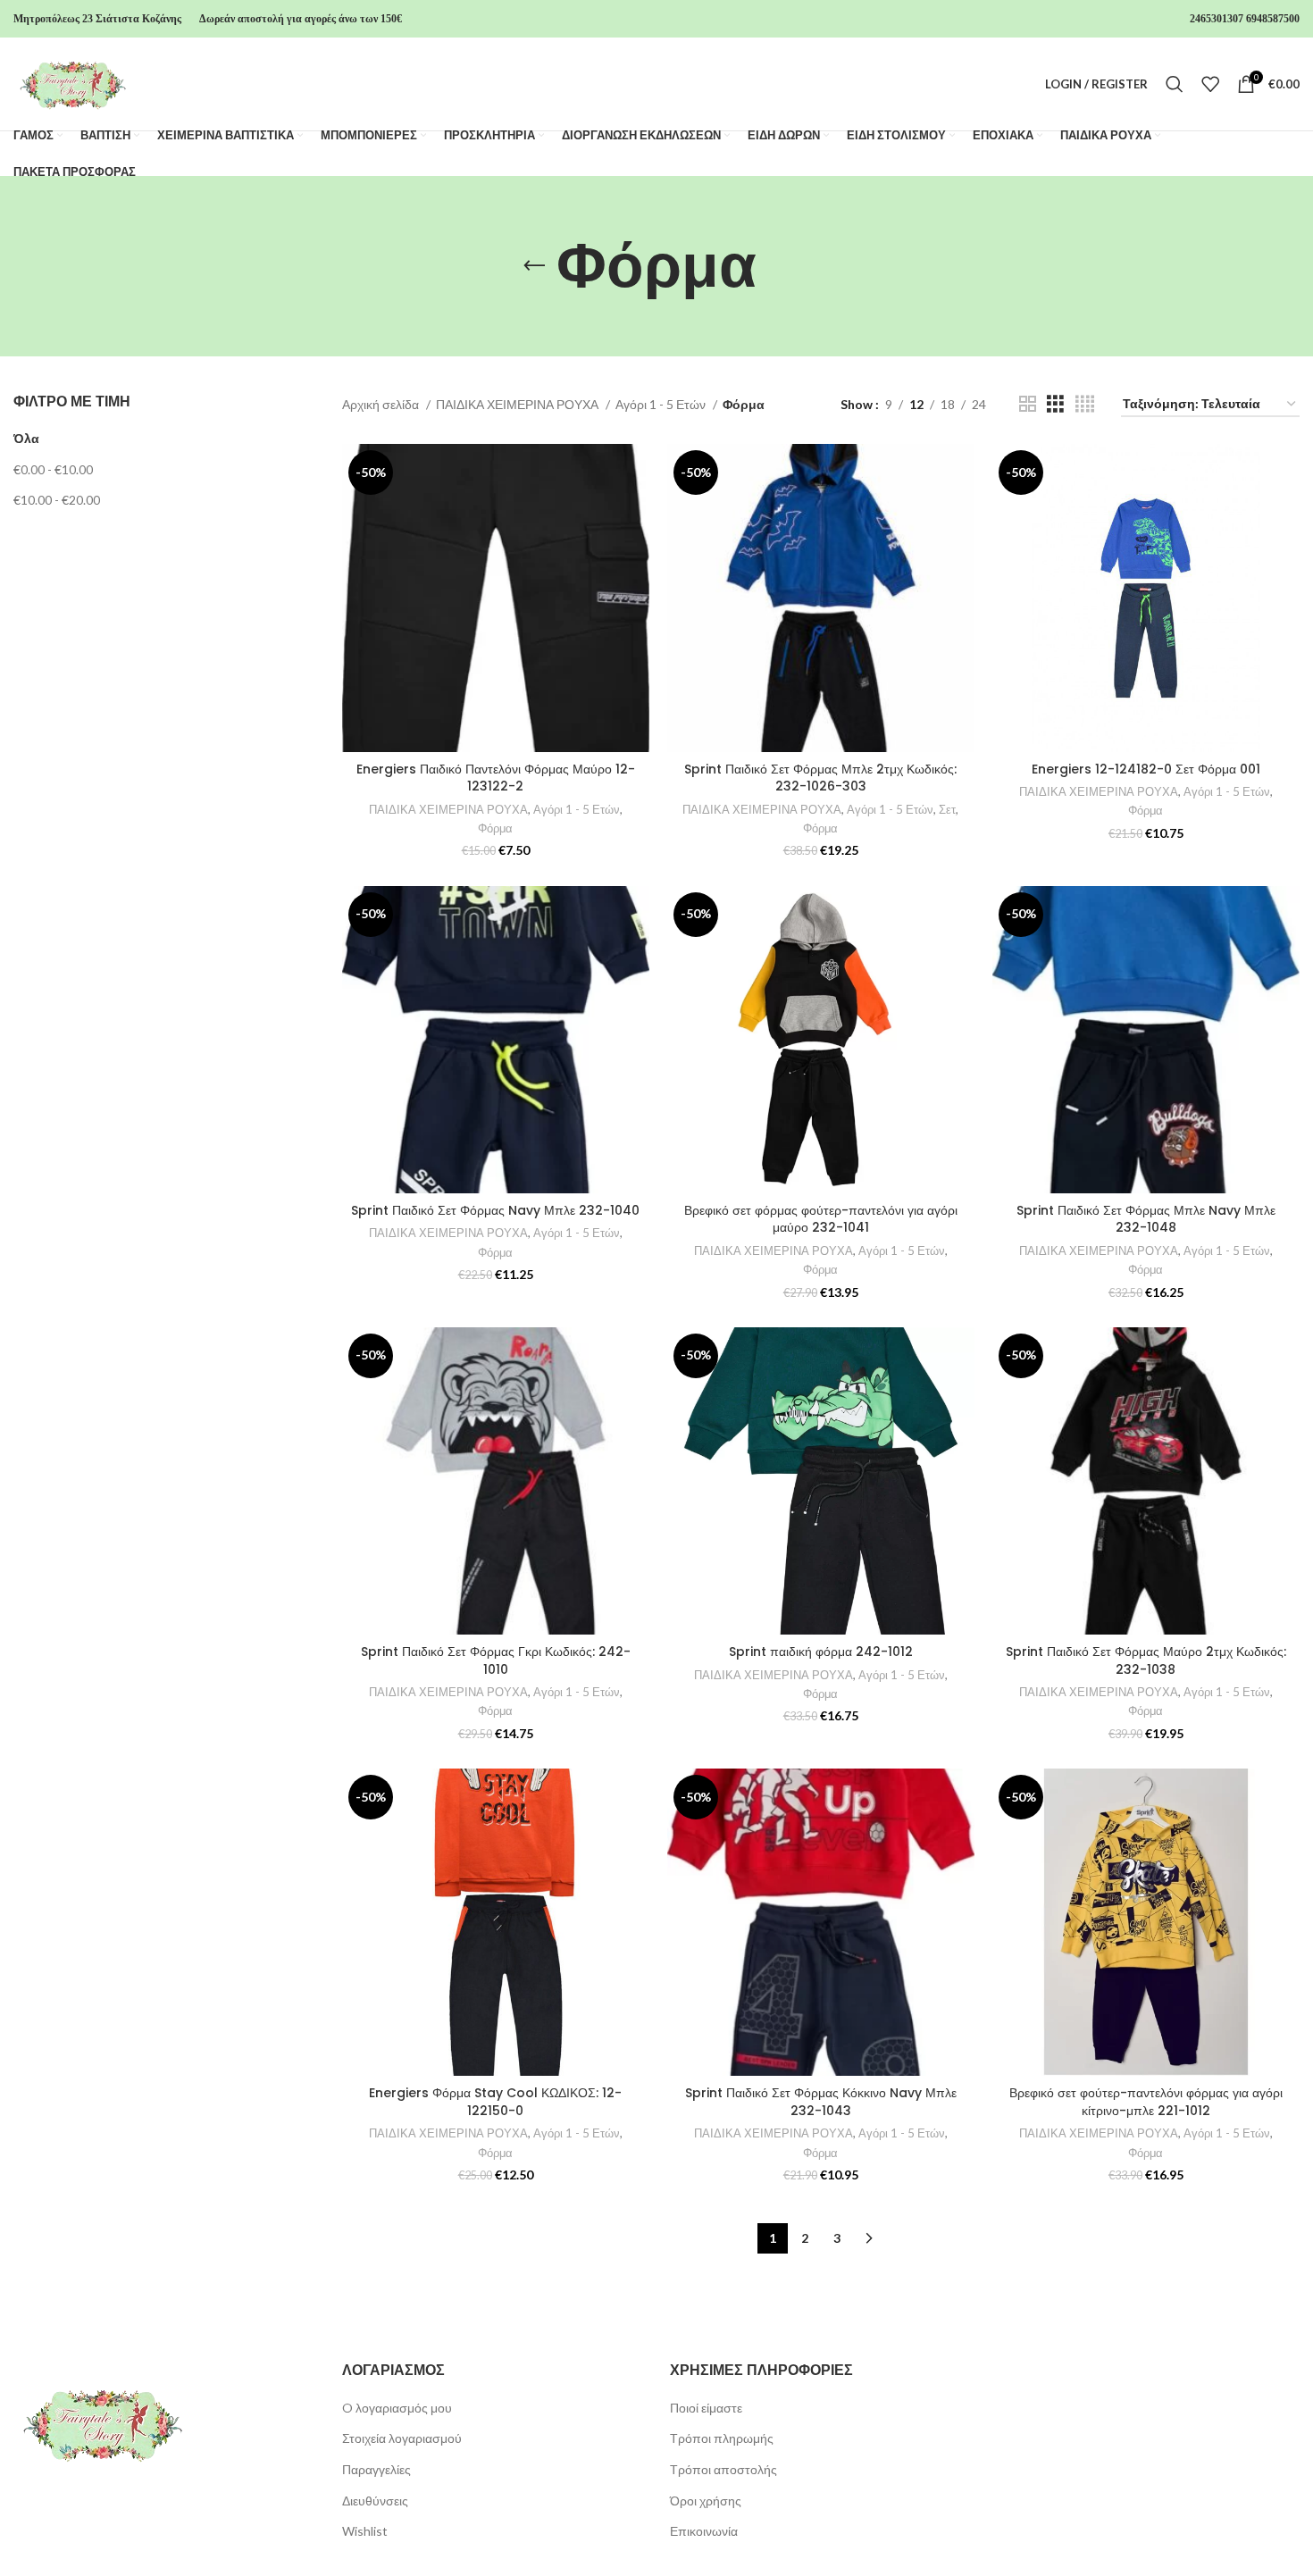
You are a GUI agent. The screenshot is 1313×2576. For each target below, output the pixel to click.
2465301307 (1217, 19)
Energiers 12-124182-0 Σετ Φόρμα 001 (1146, 769)
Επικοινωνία (704, 2531)
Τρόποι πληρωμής (722, 2438)
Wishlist (365, 2531)
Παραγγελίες (376, 2469)
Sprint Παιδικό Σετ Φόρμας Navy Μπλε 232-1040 (495, 1210)
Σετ (947, 809)
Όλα (26, 438)
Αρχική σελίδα (382, 404)
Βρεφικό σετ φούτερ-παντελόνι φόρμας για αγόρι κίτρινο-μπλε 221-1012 (1146, 2102)
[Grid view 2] (1028, 404)
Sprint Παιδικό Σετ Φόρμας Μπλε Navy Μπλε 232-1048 (1146, 1219)
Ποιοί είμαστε (706, 2408)
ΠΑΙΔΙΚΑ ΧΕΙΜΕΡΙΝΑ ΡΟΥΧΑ (519, 404)
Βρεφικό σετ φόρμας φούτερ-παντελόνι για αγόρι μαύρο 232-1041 (821, 1219)
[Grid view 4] (1085, 404)
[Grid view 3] (1055, 404)
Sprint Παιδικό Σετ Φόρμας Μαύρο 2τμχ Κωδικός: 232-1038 (1146, 1660)
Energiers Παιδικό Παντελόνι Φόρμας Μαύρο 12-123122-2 (496, 778)
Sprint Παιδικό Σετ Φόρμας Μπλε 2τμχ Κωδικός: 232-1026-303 (820, 778)
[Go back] (534, 266)
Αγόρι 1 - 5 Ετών (662, 404)
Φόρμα (495, 828)
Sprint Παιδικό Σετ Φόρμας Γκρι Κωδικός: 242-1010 (496, 1660)
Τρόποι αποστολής (723, 2469)
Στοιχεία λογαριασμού (402, 2438)
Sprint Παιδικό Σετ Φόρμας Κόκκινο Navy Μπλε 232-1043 (821, 2102)
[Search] (1175, 84)
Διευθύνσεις (375, 2501)
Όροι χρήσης (706, 2501)
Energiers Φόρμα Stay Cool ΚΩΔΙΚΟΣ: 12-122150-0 (495, 2102)
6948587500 (1273, 19)
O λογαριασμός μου (397, 2408)
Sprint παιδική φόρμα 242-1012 (821, 1652)
